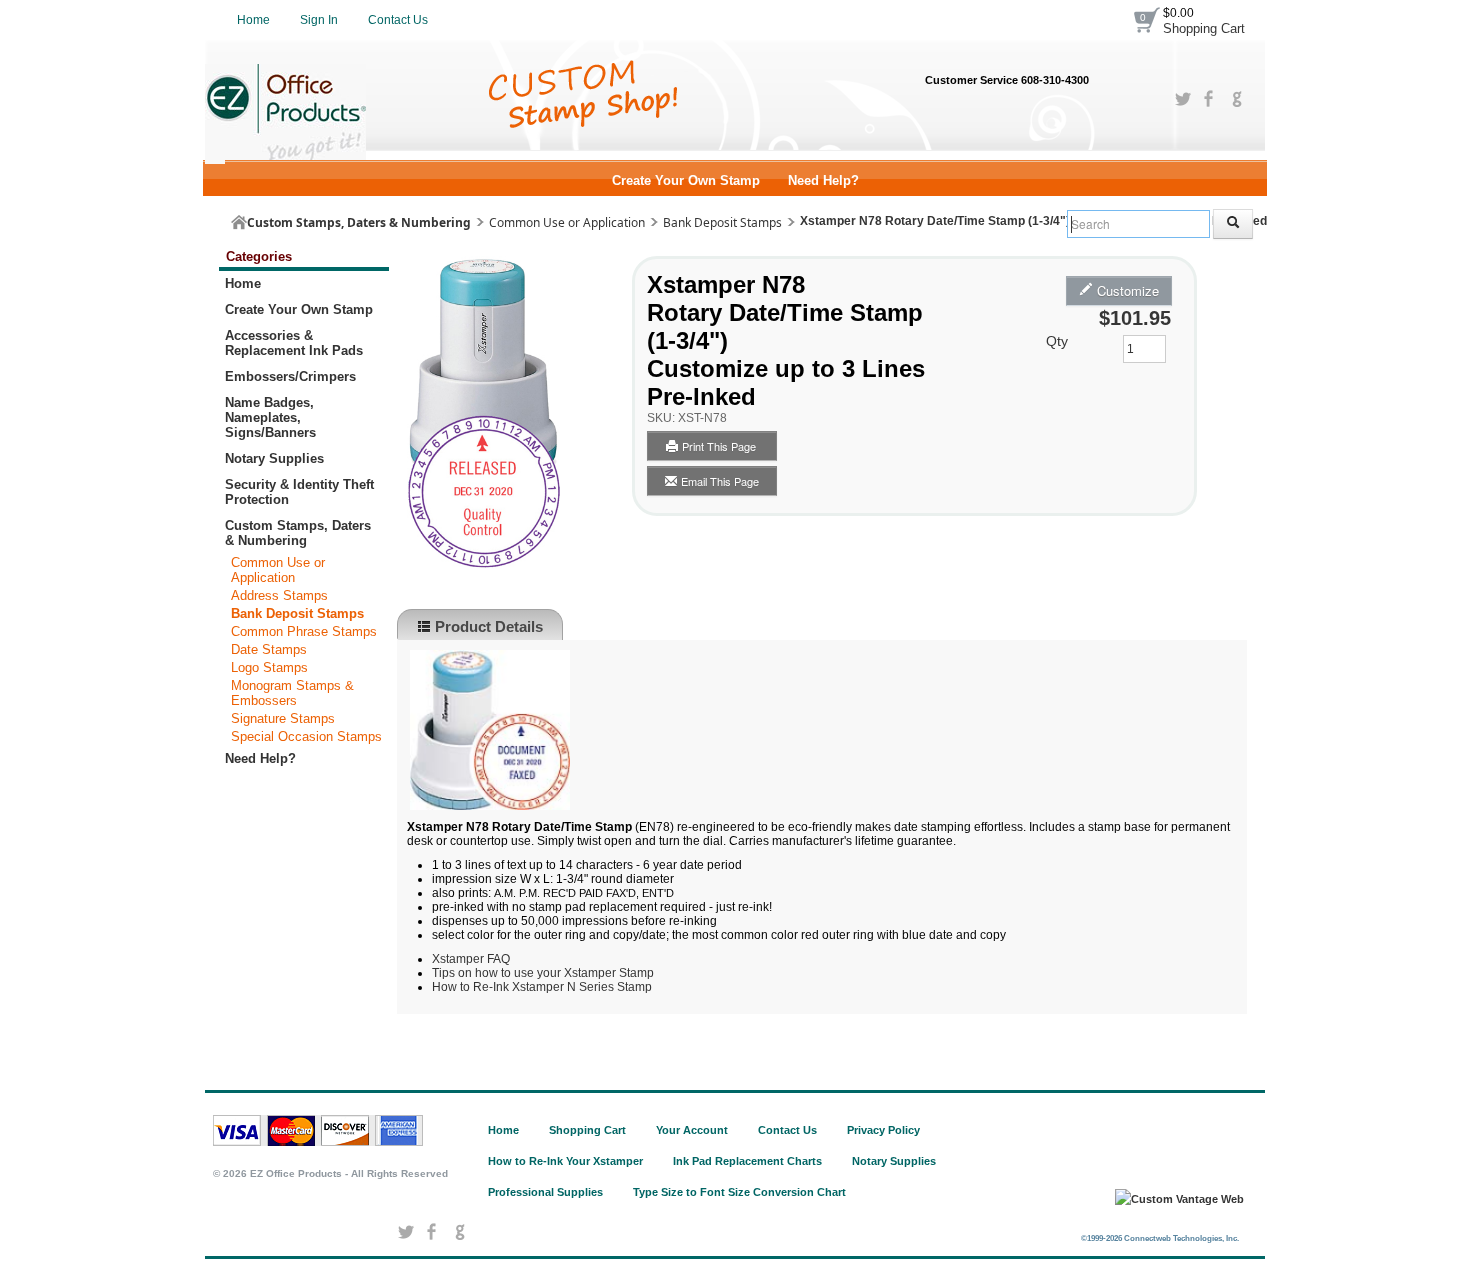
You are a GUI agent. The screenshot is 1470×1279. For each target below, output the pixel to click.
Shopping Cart (1204, 28)
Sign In (319, 20)
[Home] (239, 222)
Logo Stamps (269, 667)
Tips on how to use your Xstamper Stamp (543, 973)
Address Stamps (279, 595)
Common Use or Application (567, 222)
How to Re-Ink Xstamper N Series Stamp (542, 987)
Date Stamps (269, 649)
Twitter (1182, 99)
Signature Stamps (283, 718)
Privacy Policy (883, 1130)
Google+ (1236, 99)
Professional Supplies (545, 1192)
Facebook (1209, 99)
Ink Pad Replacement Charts (747, 1161)
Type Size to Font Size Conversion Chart (739, 1192)
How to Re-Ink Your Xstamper (565, 1161)
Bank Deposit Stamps (722, 222)
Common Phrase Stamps (304, 631)
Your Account (692, 1130)
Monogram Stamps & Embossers (292, 693)
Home (253, 20)
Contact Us (398, 20)
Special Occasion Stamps (306, 736)
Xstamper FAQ (471, 959)
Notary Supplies (894, 1161)
